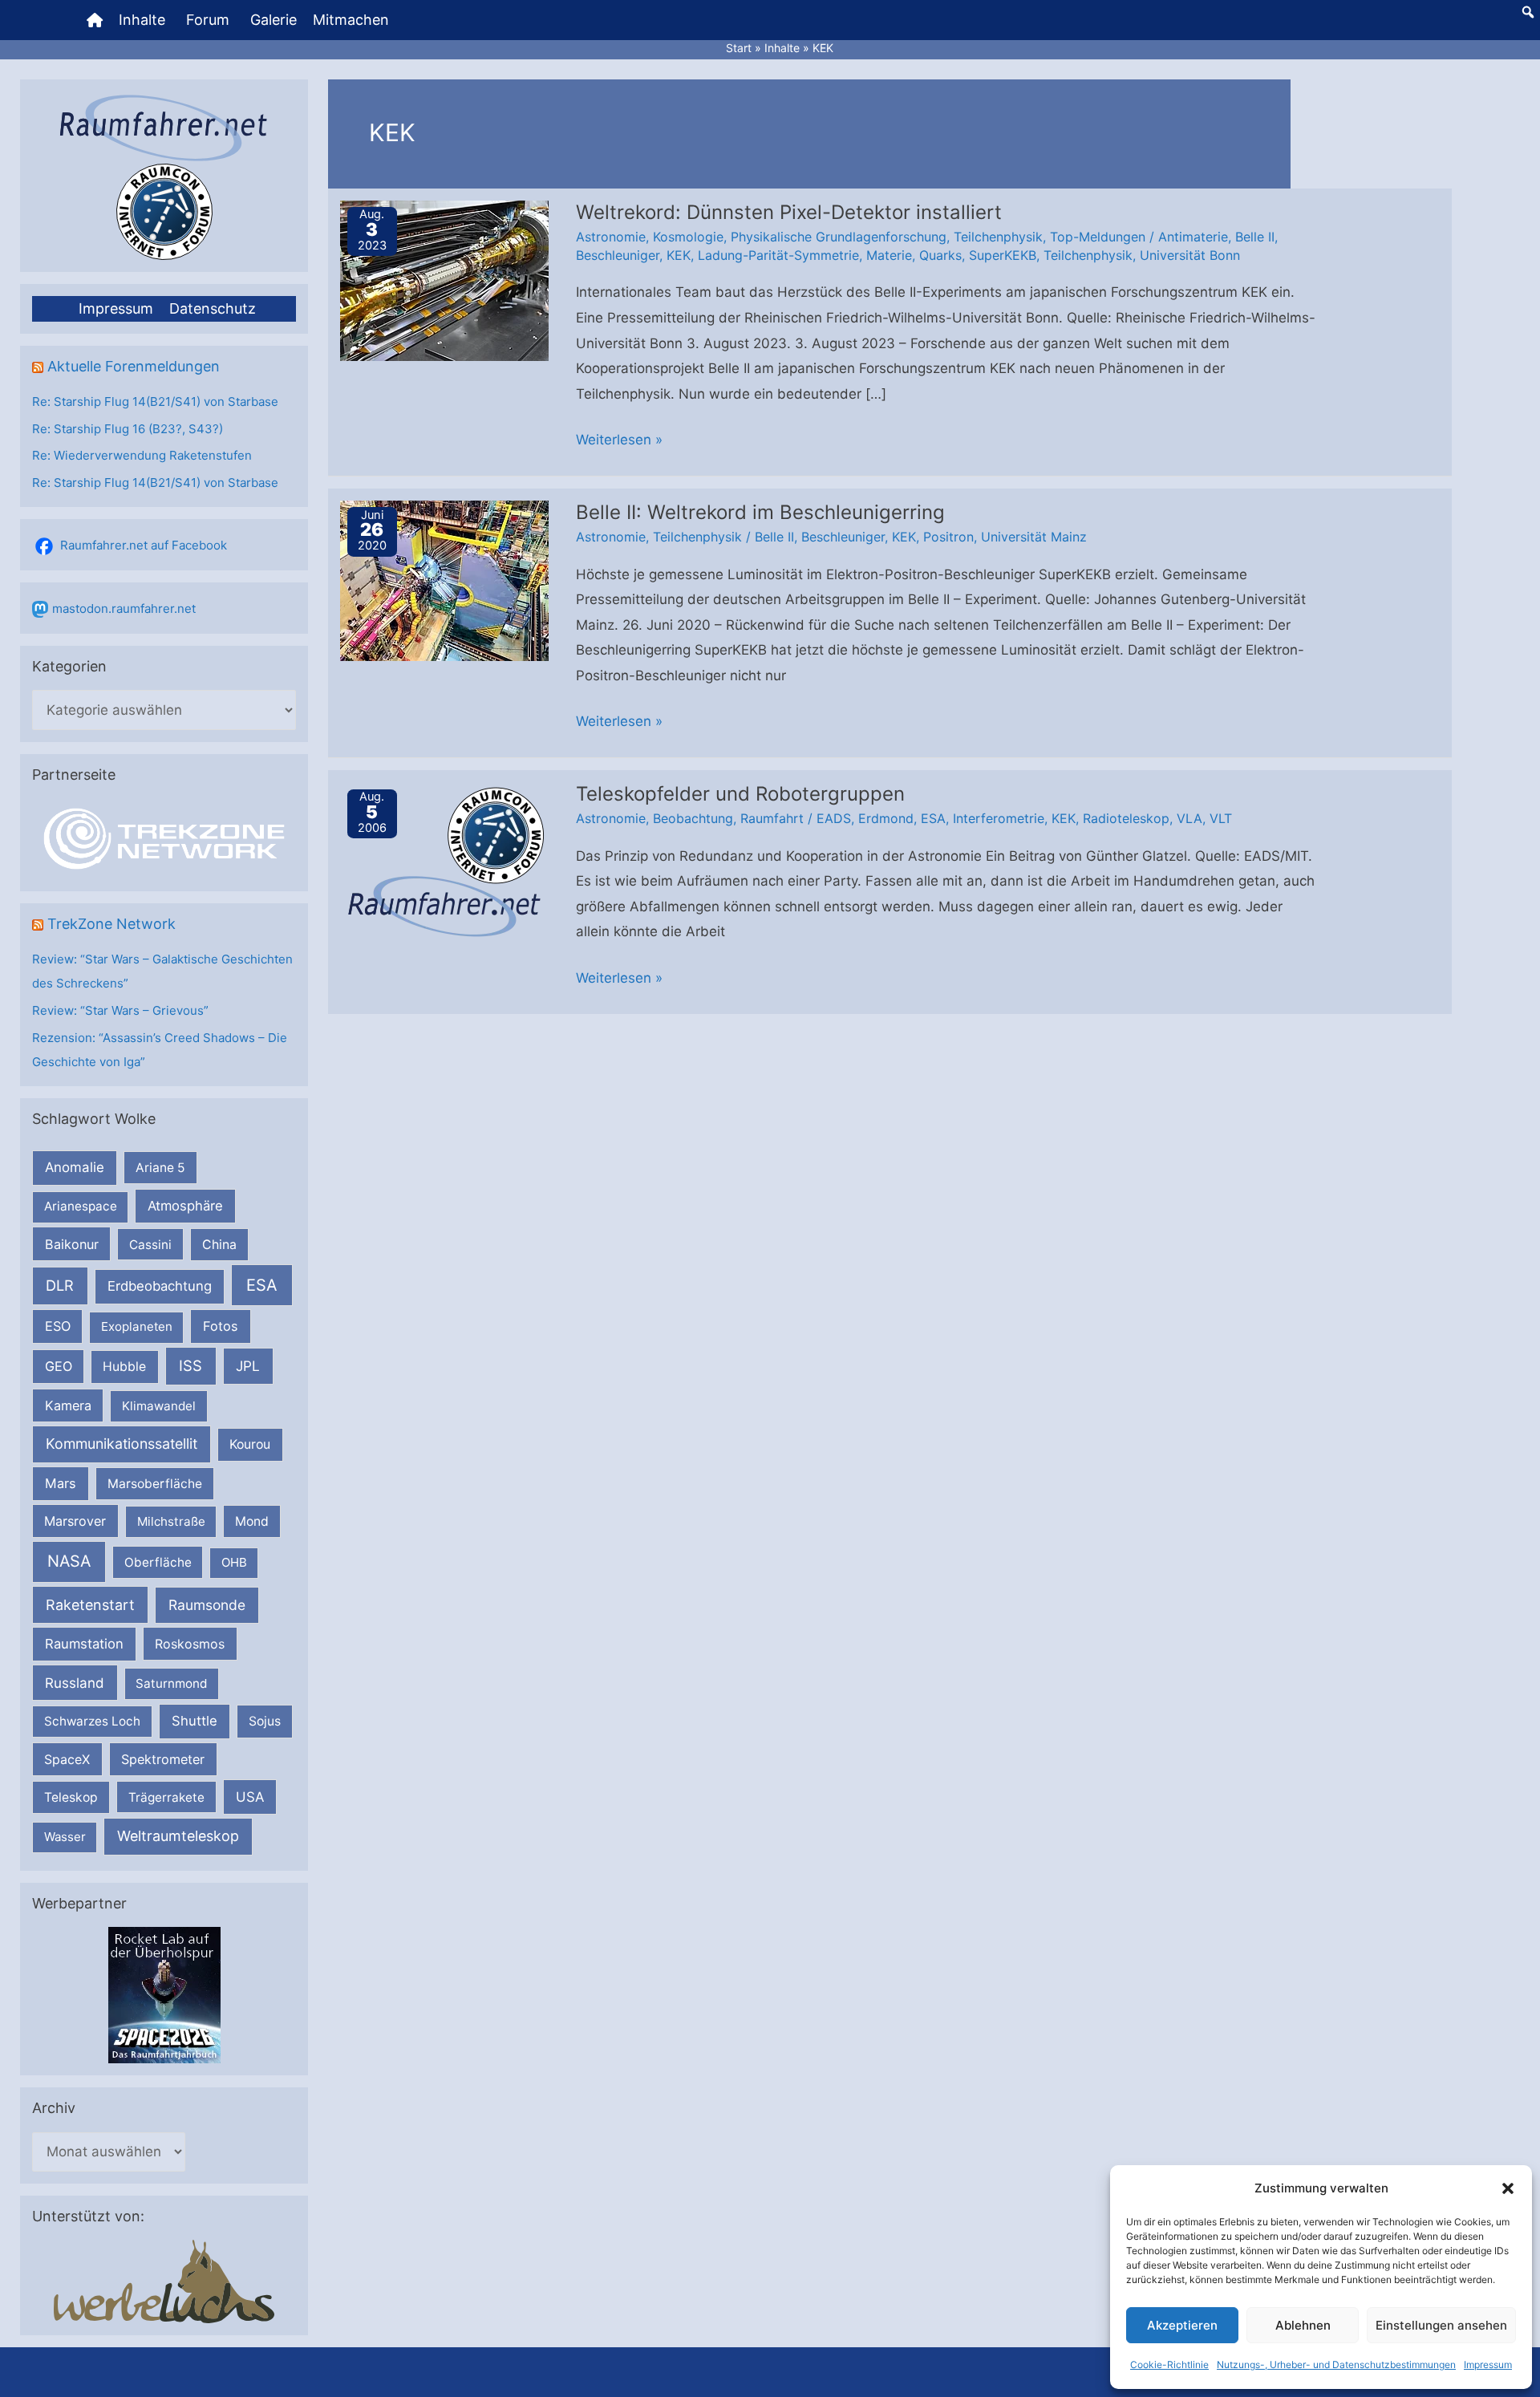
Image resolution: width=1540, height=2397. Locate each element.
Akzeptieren (1182, 2325)
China (219, 1245)
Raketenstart (90, 1605)
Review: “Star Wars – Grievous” (120, 1010)
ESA (262, 1285)
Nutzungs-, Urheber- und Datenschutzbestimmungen (1336, 2365)
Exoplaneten (137, 1326)
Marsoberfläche (155, 1484)
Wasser (65, 1837)
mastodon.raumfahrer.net (124, 608)
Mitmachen (351, 20)
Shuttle (195, 1721)
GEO (59, 1366)
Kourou (250, 1444)
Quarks (940, 255)
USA (250, 1797)
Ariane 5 (160, 1168)
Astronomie (611, 237)
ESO (58, 1326)
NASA (69, 1561)
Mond (252, 1521)
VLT (1221, 818)
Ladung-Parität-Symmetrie (778, 255)
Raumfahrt (772, 818)
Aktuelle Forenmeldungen (134, 366)
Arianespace (81, 1206)
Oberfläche (158, 1562)
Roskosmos (190, 1644)
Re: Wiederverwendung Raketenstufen (142, 455)
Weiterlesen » (619, 442)
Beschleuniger (618, 255)
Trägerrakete (166, 1797)
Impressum (1488, 2365)
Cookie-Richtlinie (1169, 2365)
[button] (1508, 2188)
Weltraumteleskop (178, 1836)
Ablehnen (1303, 2325)
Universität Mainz (1034, 537)
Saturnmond (171, 1683)
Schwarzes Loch (92, 1721)
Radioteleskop (1126, 818)
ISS (190, 1365)
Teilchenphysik (998, 237)
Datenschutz (213, 308)
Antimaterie (1193, 237)
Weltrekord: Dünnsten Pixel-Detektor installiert (789, 212)
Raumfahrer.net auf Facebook (144, 545)
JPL (248, 1366)
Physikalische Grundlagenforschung (839, 237)
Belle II (1255, 237)
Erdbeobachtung (160, 1286)
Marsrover (75, 1521)
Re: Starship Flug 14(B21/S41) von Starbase (155, 402)
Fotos (221, 1326)
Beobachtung (693, 818)
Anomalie (75, 1167)
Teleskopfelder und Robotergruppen (740, 794)
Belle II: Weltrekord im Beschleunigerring (760, 512)
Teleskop (71, 1797)
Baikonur (72, 1244)
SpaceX (67, 1759)
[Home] (95, 20)
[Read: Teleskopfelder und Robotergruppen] (444, 862)
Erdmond (886, 818)
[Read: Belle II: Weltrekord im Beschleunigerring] (444, 580)
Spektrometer (163, 1759)
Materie (889, 255)
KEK (679, 255)
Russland (75, 1683)
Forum (208, 20)
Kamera (68, 1405)
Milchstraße (171, 1521)
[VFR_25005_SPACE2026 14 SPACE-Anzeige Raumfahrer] (164, 1995)
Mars (61, 1483)
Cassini (150, 1245)
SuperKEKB (1003, 255)
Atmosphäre (185, 1206)
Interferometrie (999, 818)
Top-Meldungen (1098, 237)
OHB (234, 1562)
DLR (60, 1285)
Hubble (124, 1367)
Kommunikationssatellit (122, 1444)
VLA (1189, 818)
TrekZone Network (111, 924)
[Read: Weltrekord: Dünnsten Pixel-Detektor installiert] (444, 279)
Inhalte (142, 20)
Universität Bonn (1190, 255)
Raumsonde (207, 1605)
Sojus (265, 1721)
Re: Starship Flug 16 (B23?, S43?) (128, 429)
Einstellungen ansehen (1441, 2325)
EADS (834, 818)
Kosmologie (688, 237)
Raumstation (84, 1644)
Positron (948, 537)
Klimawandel (159, 1406)
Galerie (274, 20)
